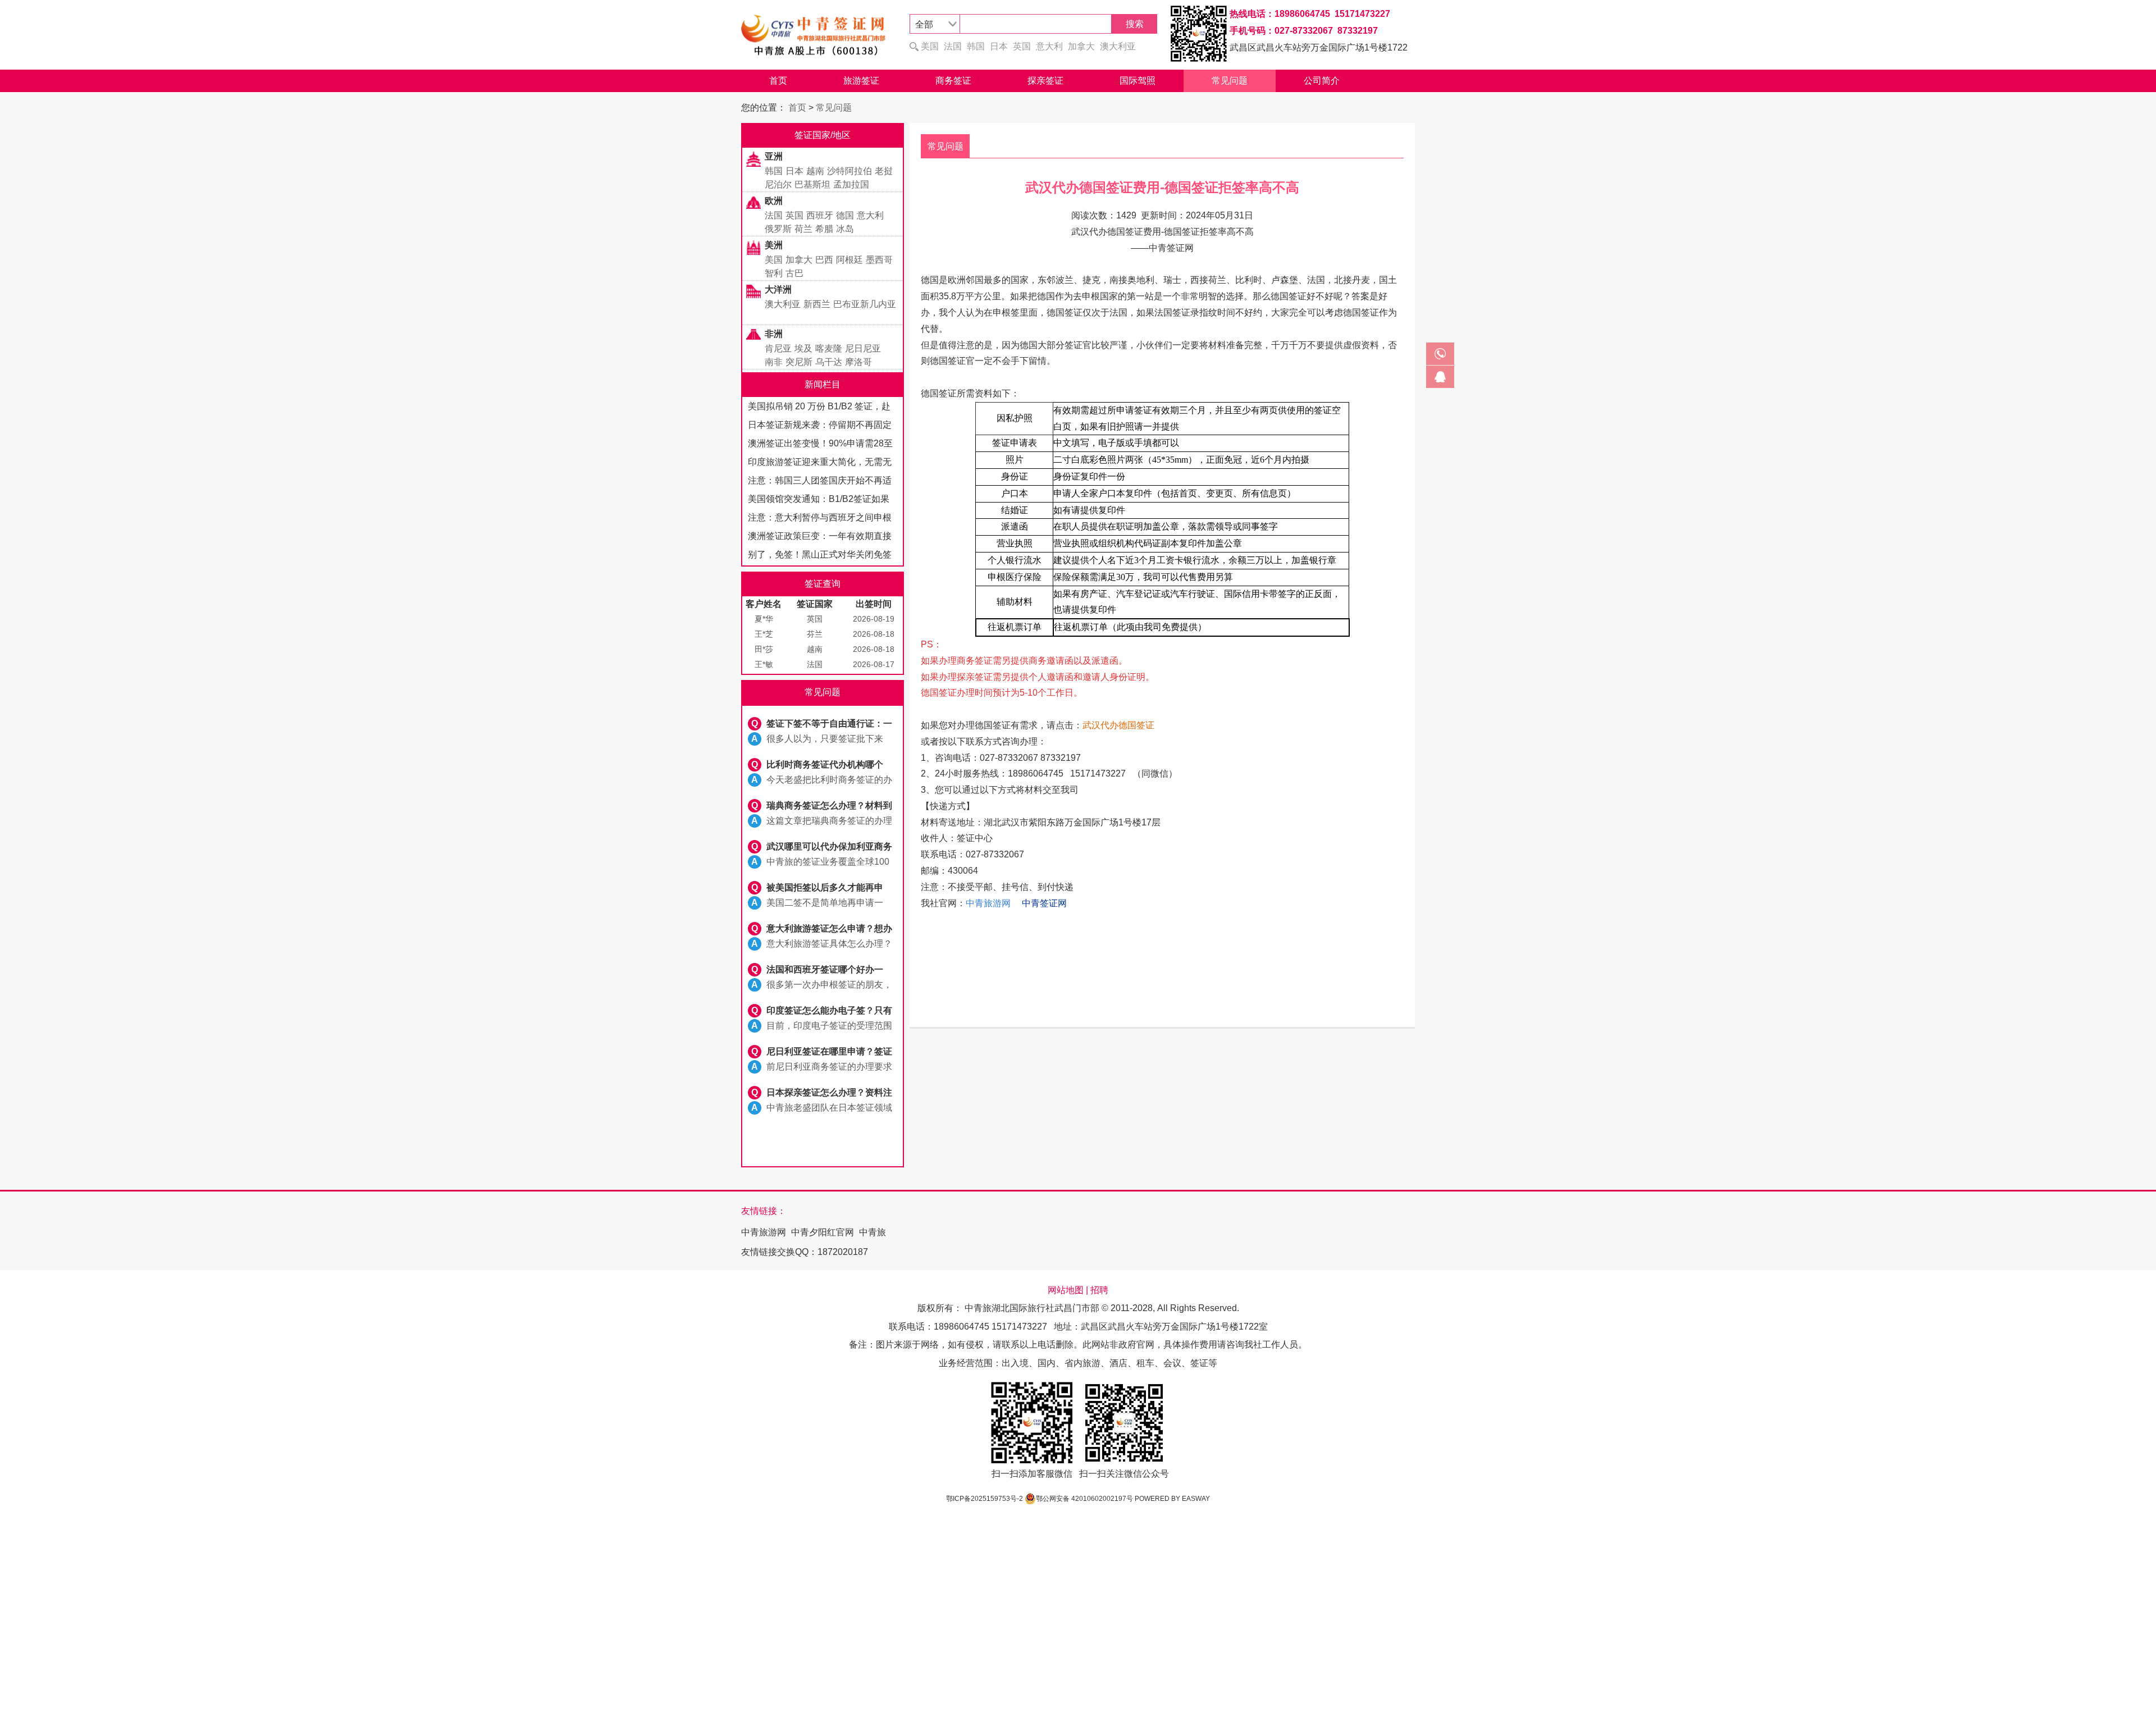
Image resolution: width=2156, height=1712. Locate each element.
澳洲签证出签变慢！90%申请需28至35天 (820, 446)
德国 (845, 215)
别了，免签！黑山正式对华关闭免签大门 (820, 557)
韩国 (976, 46)
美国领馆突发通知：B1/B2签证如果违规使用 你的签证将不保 (819, 501)
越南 (815, 171)
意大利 (1049, 46)
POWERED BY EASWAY (1172, 1499)
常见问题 (1230, 81)
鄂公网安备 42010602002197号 (1084, 1499)
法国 (953, 46)
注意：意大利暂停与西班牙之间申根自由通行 (820, 520)
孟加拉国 (851, 184)
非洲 (774, 334)
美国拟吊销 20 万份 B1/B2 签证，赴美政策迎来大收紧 (819, 408)
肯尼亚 (778, 348)
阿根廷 (849, 260)
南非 (774, 362)
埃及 (803, 348)
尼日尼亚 (863, 348)
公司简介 (1322, 81)
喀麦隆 (829, 348)
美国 (930, 46)
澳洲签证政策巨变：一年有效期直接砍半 (820, 538)
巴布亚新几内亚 (865, 304)
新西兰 (817, 304)
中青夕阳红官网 (823, 1232)
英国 (1022, 46)
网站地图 (1066, 1290)
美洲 (774, 245)
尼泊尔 (778, 184)
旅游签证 (861, 81)
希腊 (824, 229)
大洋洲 (778, 289)
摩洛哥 (858, 362)
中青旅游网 (764, 1232)
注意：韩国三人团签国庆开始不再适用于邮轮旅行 (820, 483)
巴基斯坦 (812, 184)
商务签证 (953, 81)
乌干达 (829, 362)
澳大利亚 (1118, 46)
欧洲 (774, 201)
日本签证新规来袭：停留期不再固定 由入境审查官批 (820, 427)
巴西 (824, 260)
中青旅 (873, 1232)
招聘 (1099, 1290)
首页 (778, 81)
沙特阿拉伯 (849, 171)
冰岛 (845, 229)
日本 (999, 46)
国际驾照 (1138, 81)
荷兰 (803, 229)
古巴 (794, 273)
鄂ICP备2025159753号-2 (985, 1499)
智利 (774, 273)
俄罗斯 (778, 229)
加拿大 (1081, 46)
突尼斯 (799, 362)
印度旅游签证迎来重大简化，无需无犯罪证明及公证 (820, 464)
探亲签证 (1045, 81)
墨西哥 (879, 260)
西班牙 (820, 215)
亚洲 (774, 156)
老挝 (884, 171)
